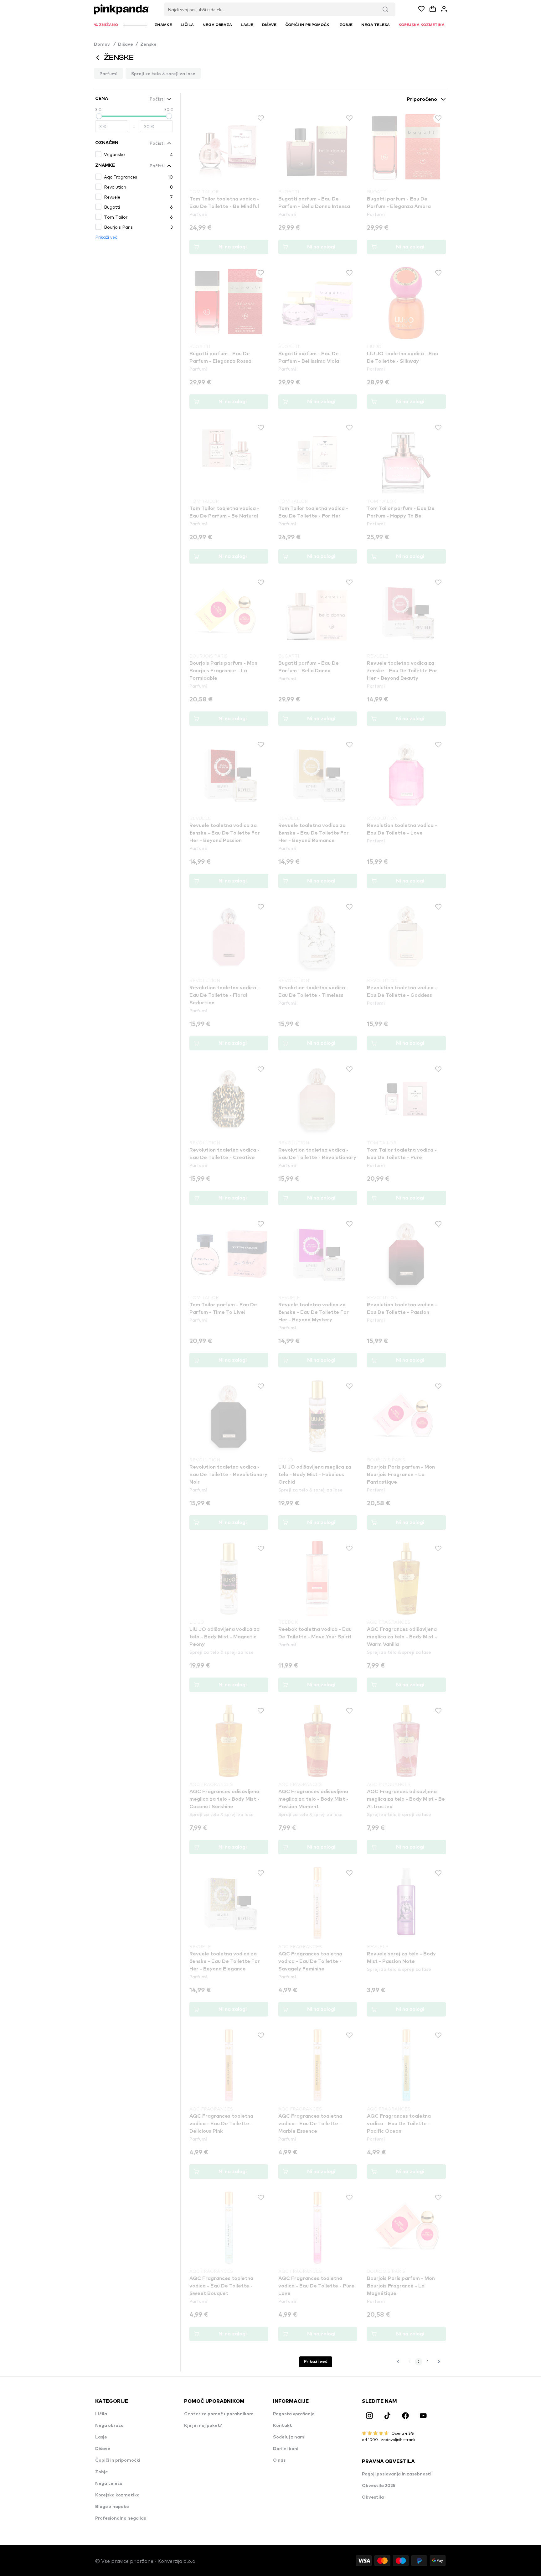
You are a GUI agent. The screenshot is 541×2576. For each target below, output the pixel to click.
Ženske (148, 44)
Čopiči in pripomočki (118, 2460)
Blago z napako (112, 2507)
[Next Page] (439, 2362)
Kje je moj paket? (203, 2426)
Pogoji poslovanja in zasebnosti (397, 2474)
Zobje (102, 2472)
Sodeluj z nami (289, 2437)
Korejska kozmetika (117, 2495)
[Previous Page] (398, 2362)
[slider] (99, 116)
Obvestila (373, 2497)
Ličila (101, 2414)
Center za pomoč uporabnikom (219, 2414)
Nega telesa (109, 2484)
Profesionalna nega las (121, 2518)
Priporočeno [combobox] (422, 99)
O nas (279, 2460)
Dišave (126, 44)
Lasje (101, 2437)
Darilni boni (286, 2449)
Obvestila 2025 (379, 2486)
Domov (105, 44)
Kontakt (283, 2426)
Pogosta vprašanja (294, 2414)
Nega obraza (109, 2426)
